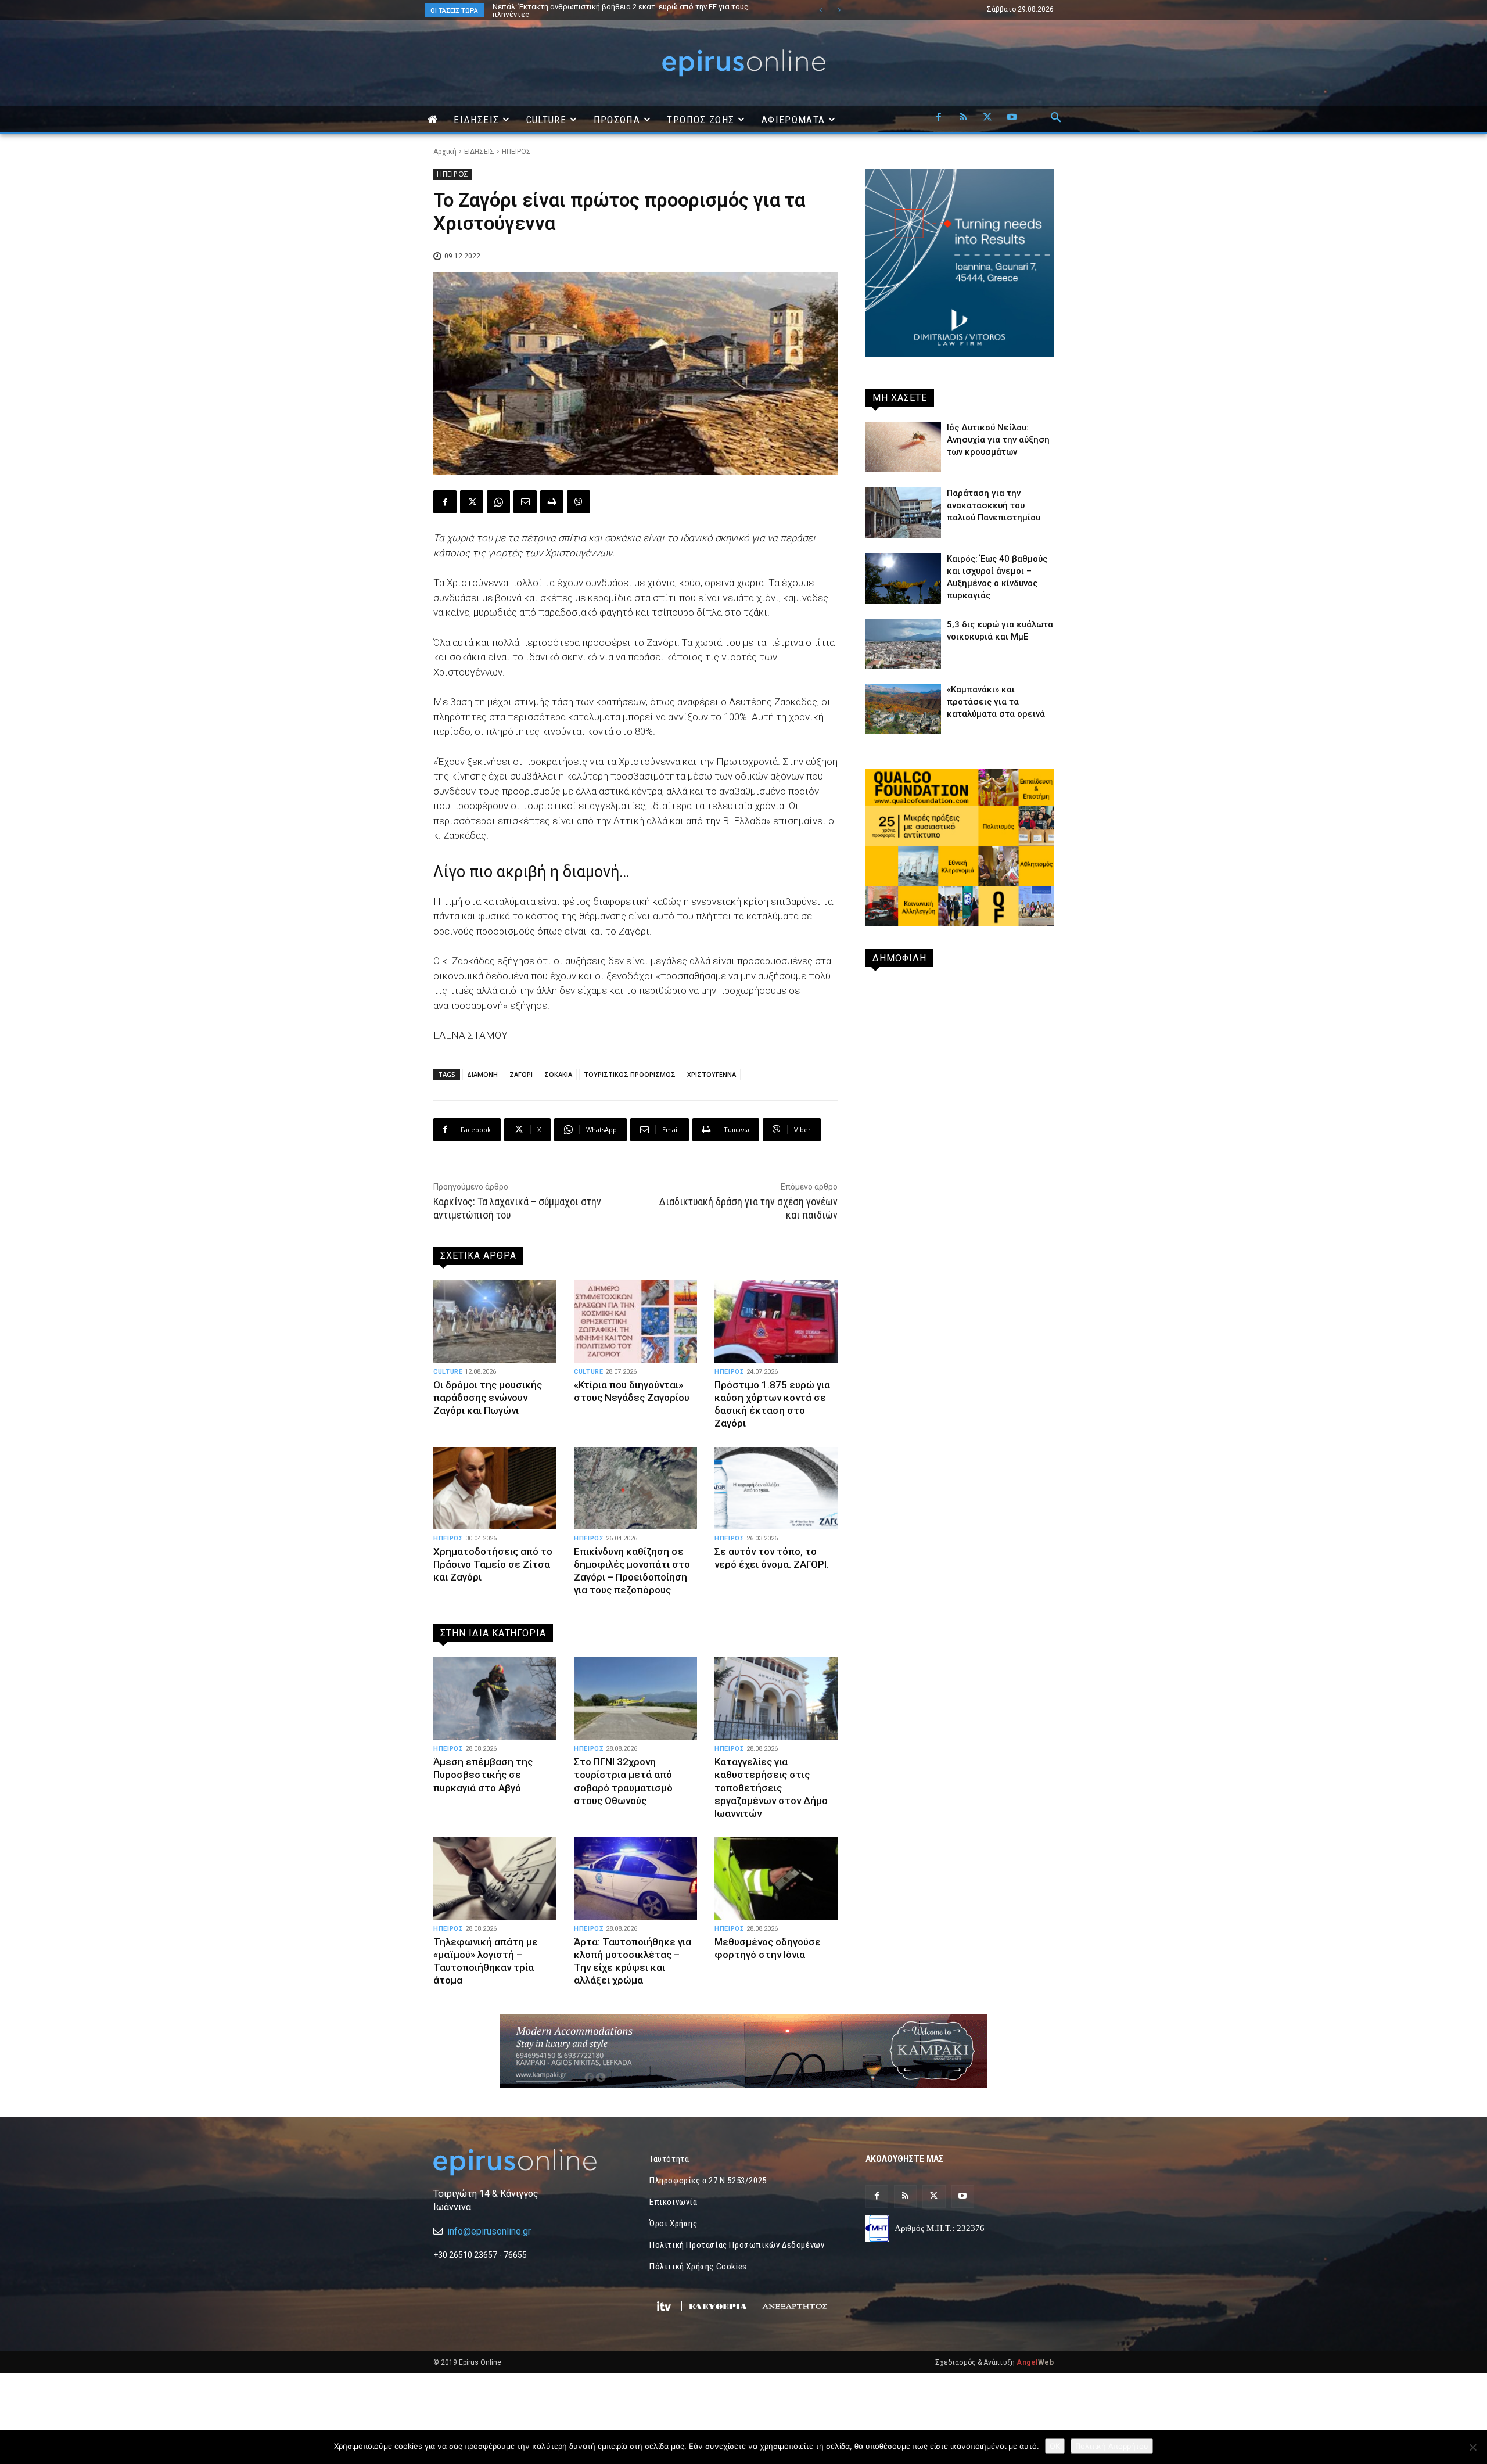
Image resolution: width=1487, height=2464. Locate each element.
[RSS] (963, 118)
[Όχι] (1472, 2447)
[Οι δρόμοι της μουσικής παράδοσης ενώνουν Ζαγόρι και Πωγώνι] (495, 1321)
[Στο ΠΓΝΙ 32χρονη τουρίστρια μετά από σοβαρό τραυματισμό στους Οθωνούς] (635, 1698)
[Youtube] (1012, 118)
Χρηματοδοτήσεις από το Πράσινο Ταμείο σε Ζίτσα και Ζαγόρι (493, 1564)
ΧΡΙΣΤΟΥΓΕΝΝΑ (712, 1074)
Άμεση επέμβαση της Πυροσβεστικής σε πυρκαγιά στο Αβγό (483, 1775)
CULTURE (448, 1372)
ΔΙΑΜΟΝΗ (482, 1074)
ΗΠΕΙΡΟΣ (516, 152)
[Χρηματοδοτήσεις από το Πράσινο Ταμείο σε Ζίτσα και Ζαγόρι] (495, 1488)
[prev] (820, 10)
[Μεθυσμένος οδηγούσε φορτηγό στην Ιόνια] (776, 1878)
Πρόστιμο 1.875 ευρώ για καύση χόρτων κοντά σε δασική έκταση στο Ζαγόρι (772, 1404)
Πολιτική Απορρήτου (1112, 2446)
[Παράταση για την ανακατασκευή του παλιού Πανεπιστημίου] (903, 513)
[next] (839, 10)
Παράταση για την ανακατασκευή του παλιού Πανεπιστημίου (994, 505)
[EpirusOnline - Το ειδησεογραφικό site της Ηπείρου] (743, 63)
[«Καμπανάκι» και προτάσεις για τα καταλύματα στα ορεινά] (903, 709)
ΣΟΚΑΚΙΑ (558, 1074)
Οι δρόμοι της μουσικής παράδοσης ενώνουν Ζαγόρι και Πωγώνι (488, 1398)
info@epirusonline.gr (489, 2231)
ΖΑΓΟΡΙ (521, 1074)
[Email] (525, 502)
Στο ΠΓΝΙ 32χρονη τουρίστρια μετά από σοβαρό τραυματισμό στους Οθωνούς (623, 1781)
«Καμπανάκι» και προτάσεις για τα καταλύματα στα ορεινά (996, 702)
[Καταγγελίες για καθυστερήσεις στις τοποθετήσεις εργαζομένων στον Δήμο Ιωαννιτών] (776, 1698)
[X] (987, 118)
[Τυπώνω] (552, 502)
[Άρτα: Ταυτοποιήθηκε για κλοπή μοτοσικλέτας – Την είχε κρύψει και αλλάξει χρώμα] (635, 1878)
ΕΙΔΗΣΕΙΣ (479, 152)
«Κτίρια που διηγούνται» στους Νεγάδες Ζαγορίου (632, 1391)
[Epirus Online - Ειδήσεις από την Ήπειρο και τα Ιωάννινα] (527, 2162)
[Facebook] (939, 118)
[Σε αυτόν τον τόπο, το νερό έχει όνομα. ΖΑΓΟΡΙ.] (776, 1488)
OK (1055, 2446)
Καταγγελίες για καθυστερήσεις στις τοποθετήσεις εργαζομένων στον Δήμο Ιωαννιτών (771, 1787)
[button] (1056, 118)
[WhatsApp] (498, 502)
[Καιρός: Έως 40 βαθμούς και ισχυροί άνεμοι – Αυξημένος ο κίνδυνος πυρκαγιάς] (903, 578)
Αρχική (445, 152)
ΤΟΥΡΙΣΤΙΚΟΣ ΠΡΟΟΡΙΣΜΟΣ (630, 1074)
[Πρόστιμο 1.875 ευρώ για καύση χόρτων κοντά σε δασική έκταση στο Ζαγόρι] (776, 1321)
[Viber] (579, 502)
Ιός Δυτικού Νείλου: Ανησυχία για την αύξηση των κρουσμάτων (602, 7)
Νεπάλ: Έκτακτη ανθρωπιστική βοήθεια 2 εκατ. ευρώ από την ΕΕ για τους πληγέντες (609, 10)
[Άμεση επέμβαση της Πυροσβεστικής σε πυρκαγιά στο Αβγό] (495, 1698)
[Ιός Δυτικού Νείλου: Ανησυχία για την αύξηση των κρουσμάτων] (903, 447)
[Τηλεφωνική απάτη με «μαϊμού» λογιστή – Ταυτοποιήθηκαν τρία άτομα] (495, 1878)
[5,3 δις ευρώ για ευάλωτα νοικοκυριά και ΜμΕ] (903, 644)
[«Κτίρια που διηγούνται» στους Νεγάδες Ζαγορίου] (635, 1321)
